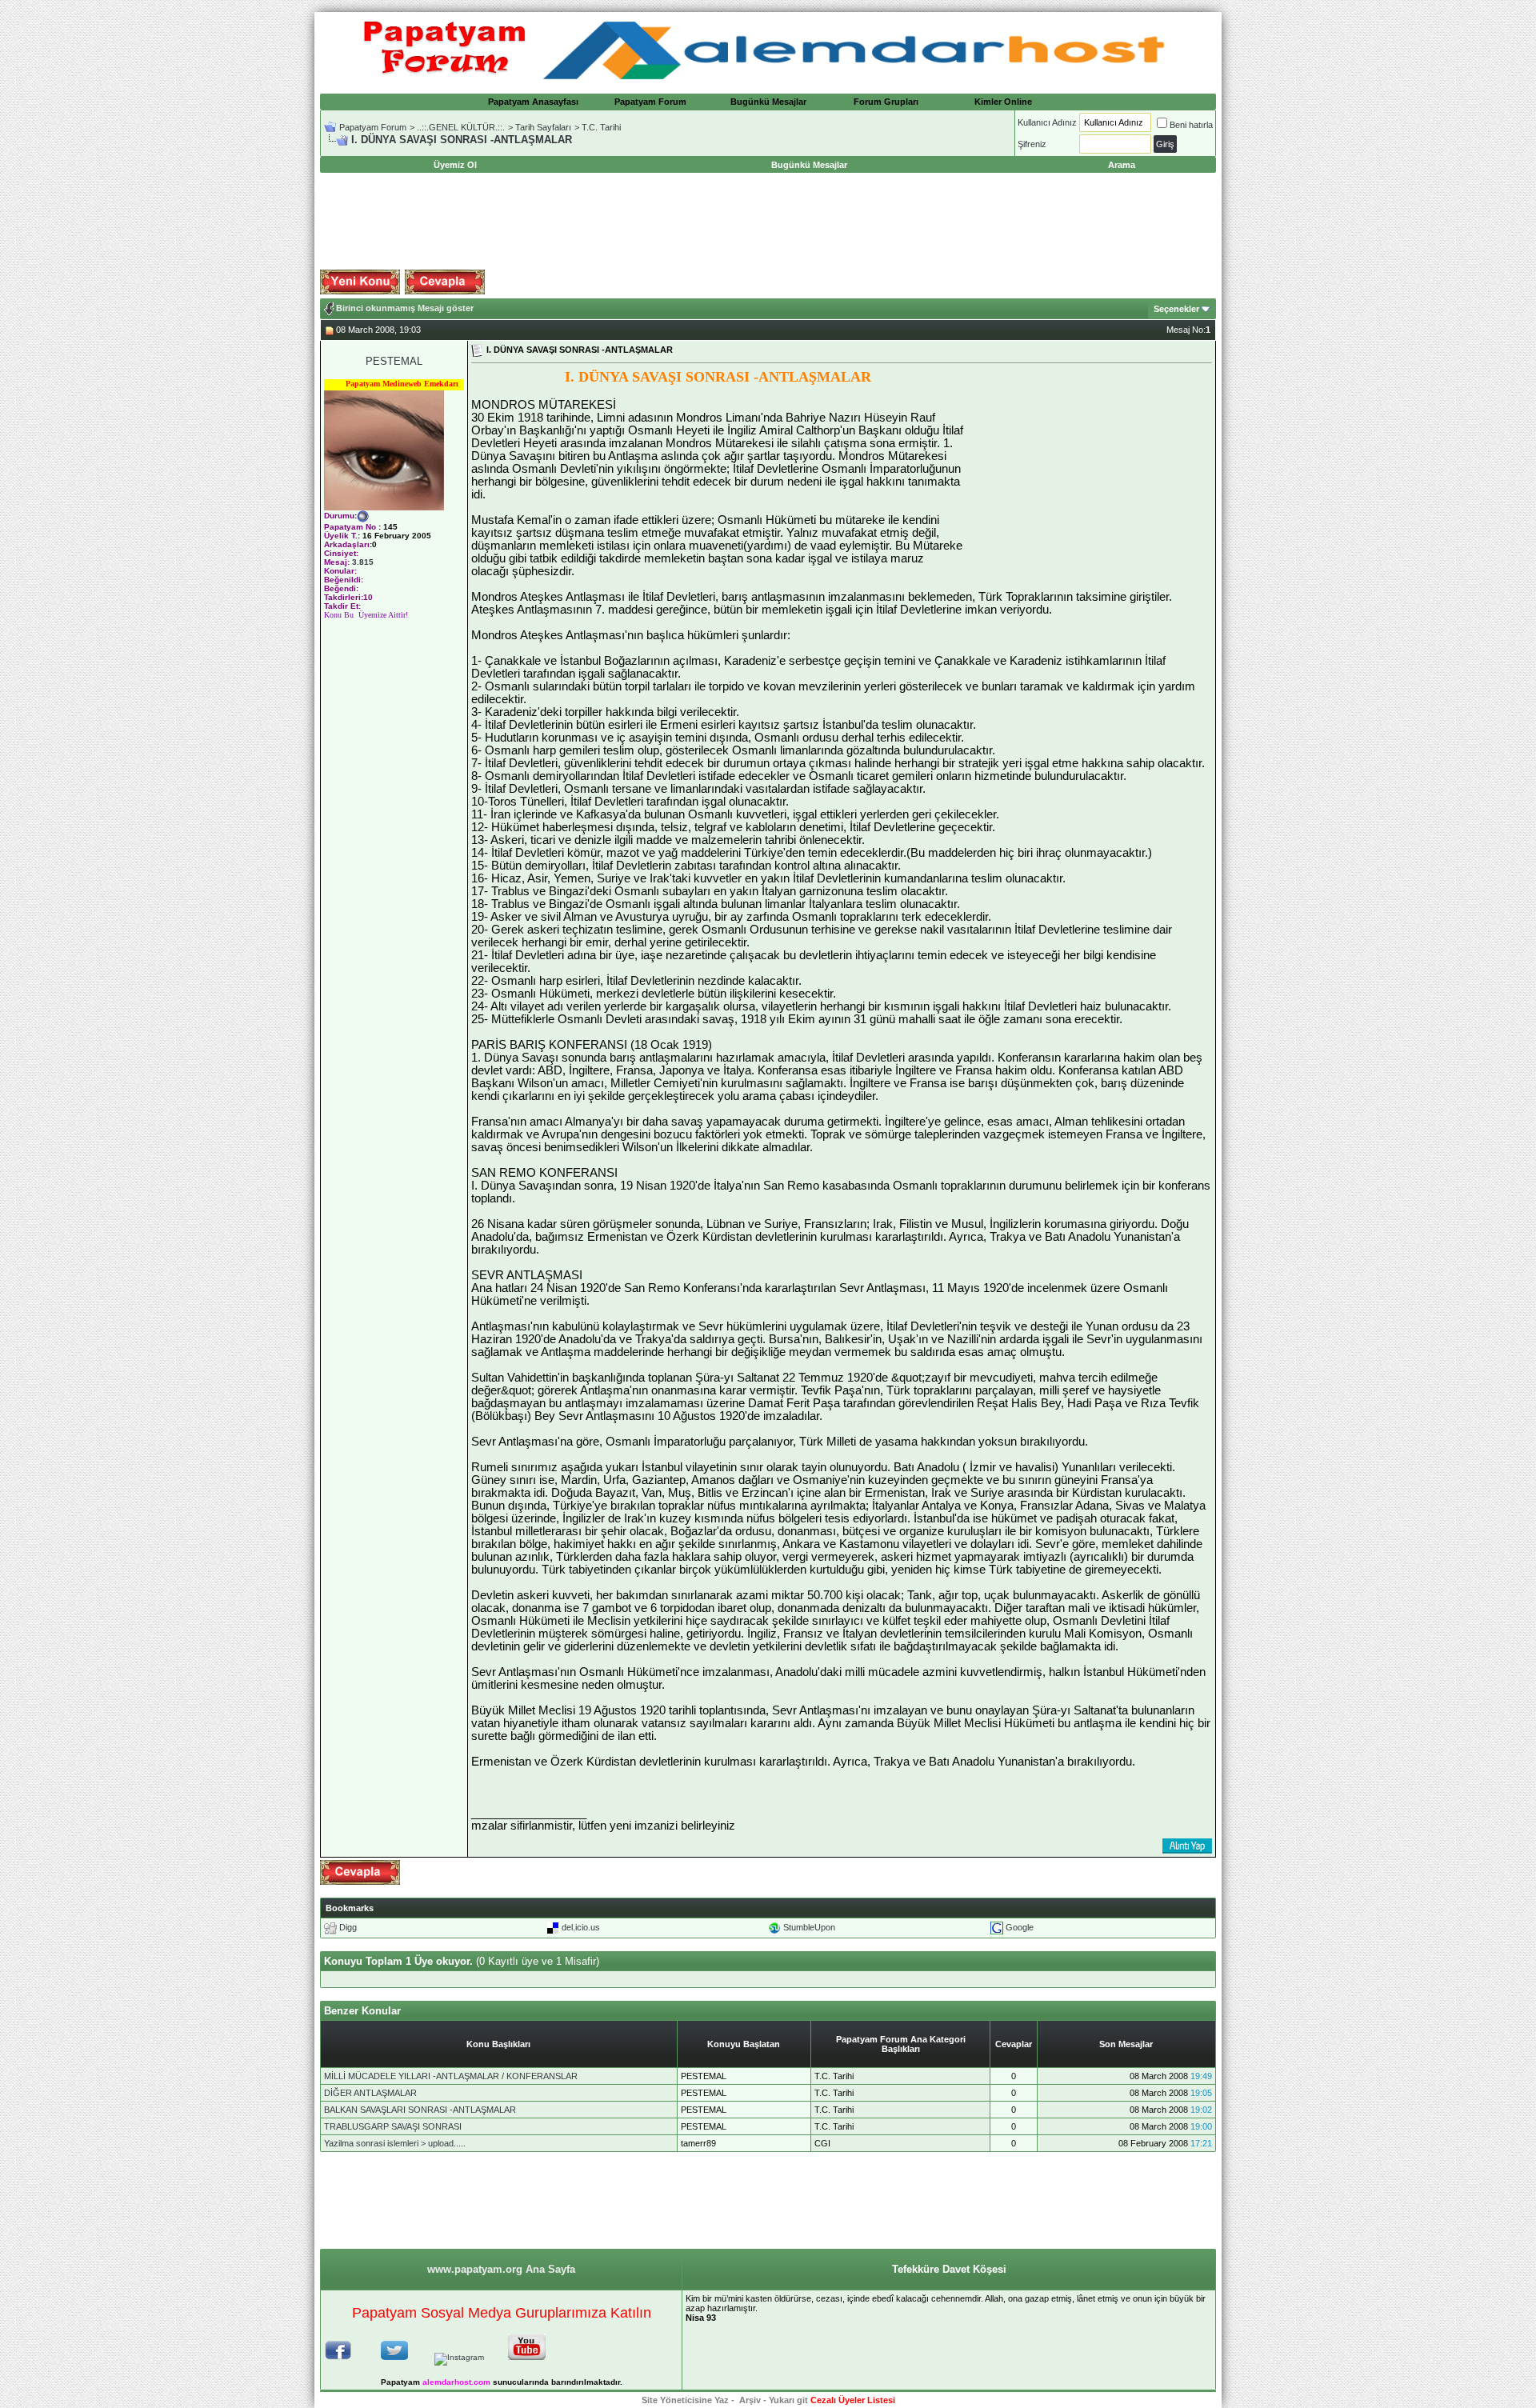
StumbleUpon (809, 1927)
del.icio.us (581, 1927)
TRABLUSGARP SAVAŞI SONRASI (393, 2126)
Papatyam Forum (650, 102)
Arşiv (750, 2400)
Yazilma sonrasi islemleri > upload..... (395, 2143)
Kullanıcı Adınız (1047, 122)
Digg (348, 1927)
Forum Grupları (886, 102)
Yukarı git (788, 2400)
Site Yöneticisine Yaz (685, 2400)
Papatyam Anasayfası (533, 102)
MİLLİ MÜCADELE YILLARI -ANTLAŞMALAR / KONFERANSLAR (451, 2076)
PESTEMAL (394, 361)
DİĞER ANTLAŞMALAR (370, 2093)
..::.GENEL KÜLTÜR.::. (461, 127)
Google (1020, 1927)
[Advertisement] (768, 222)
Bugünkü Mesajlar (768, 102)
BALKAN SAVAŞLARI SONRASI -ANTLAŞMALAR (420, 2110)
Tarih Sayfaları (543, 127)
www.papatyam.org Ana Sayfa (501, 2269)
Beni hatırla (1191, 125)
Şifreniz (1032, 144)
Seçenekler (1176, 309)
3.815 (363, 562)
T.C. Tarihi (601, 127)
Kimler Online (1003, 102)
